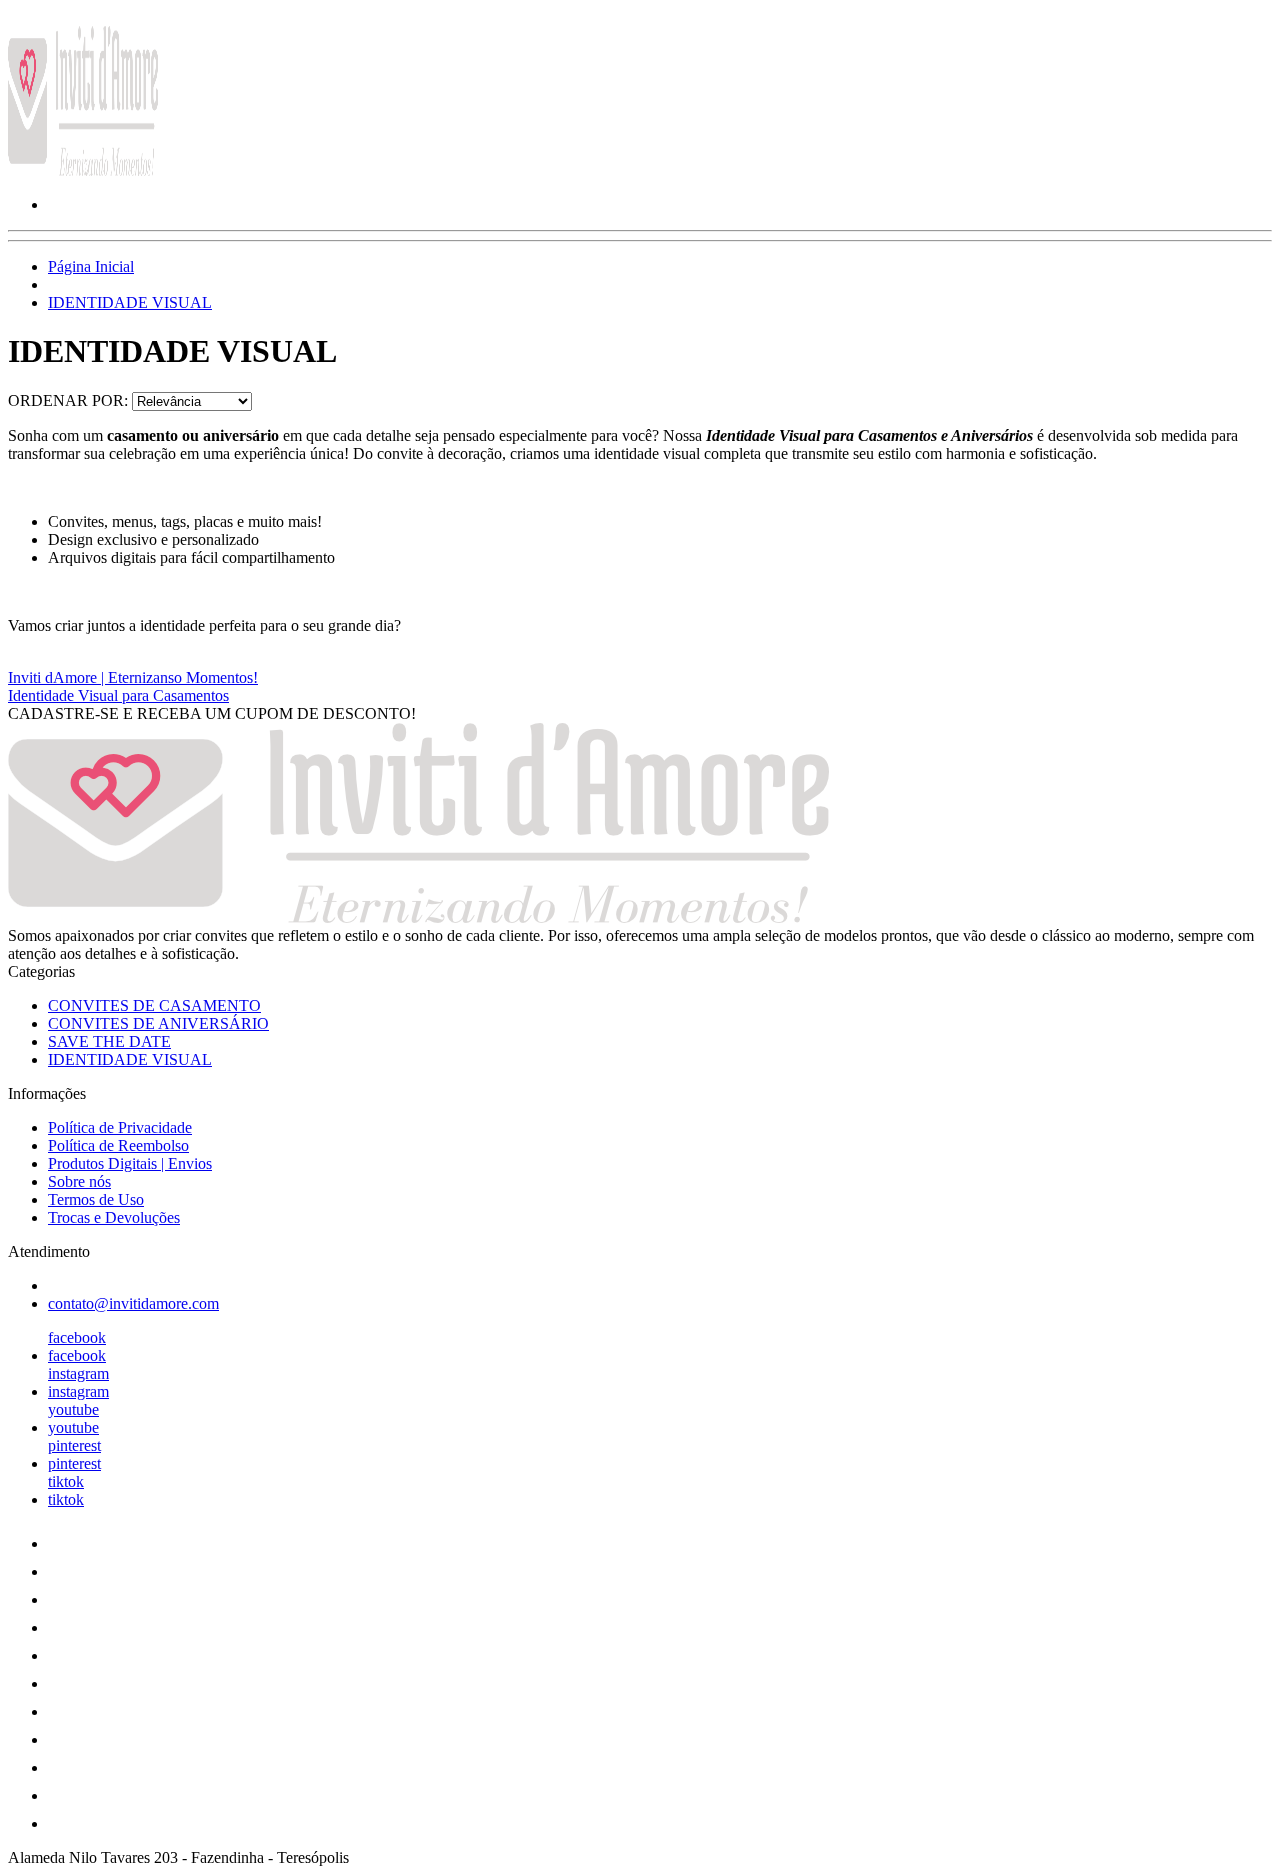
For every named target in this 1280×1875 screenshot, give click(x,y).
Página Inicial (91, 266)
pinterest (74, 1445)
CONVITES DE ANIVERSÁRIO (158, 1023)
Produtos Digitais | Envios (130, 1163)
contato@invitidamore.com (133, 1303)
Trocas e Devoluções (114, 1217)
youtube (73, 1409)
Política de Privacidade (120, 1127)
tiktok (66, 1481)
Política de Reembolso (118, 1145)
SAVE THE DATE (109, 1041)
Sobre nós (79, 1181)
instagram (78, 1373)
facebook (77, 1337)
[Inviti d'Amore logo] (83, 170)
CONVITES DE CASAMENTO (154, 1005)
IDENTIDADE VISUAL (130, 302)
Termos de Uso (96, 1199)
